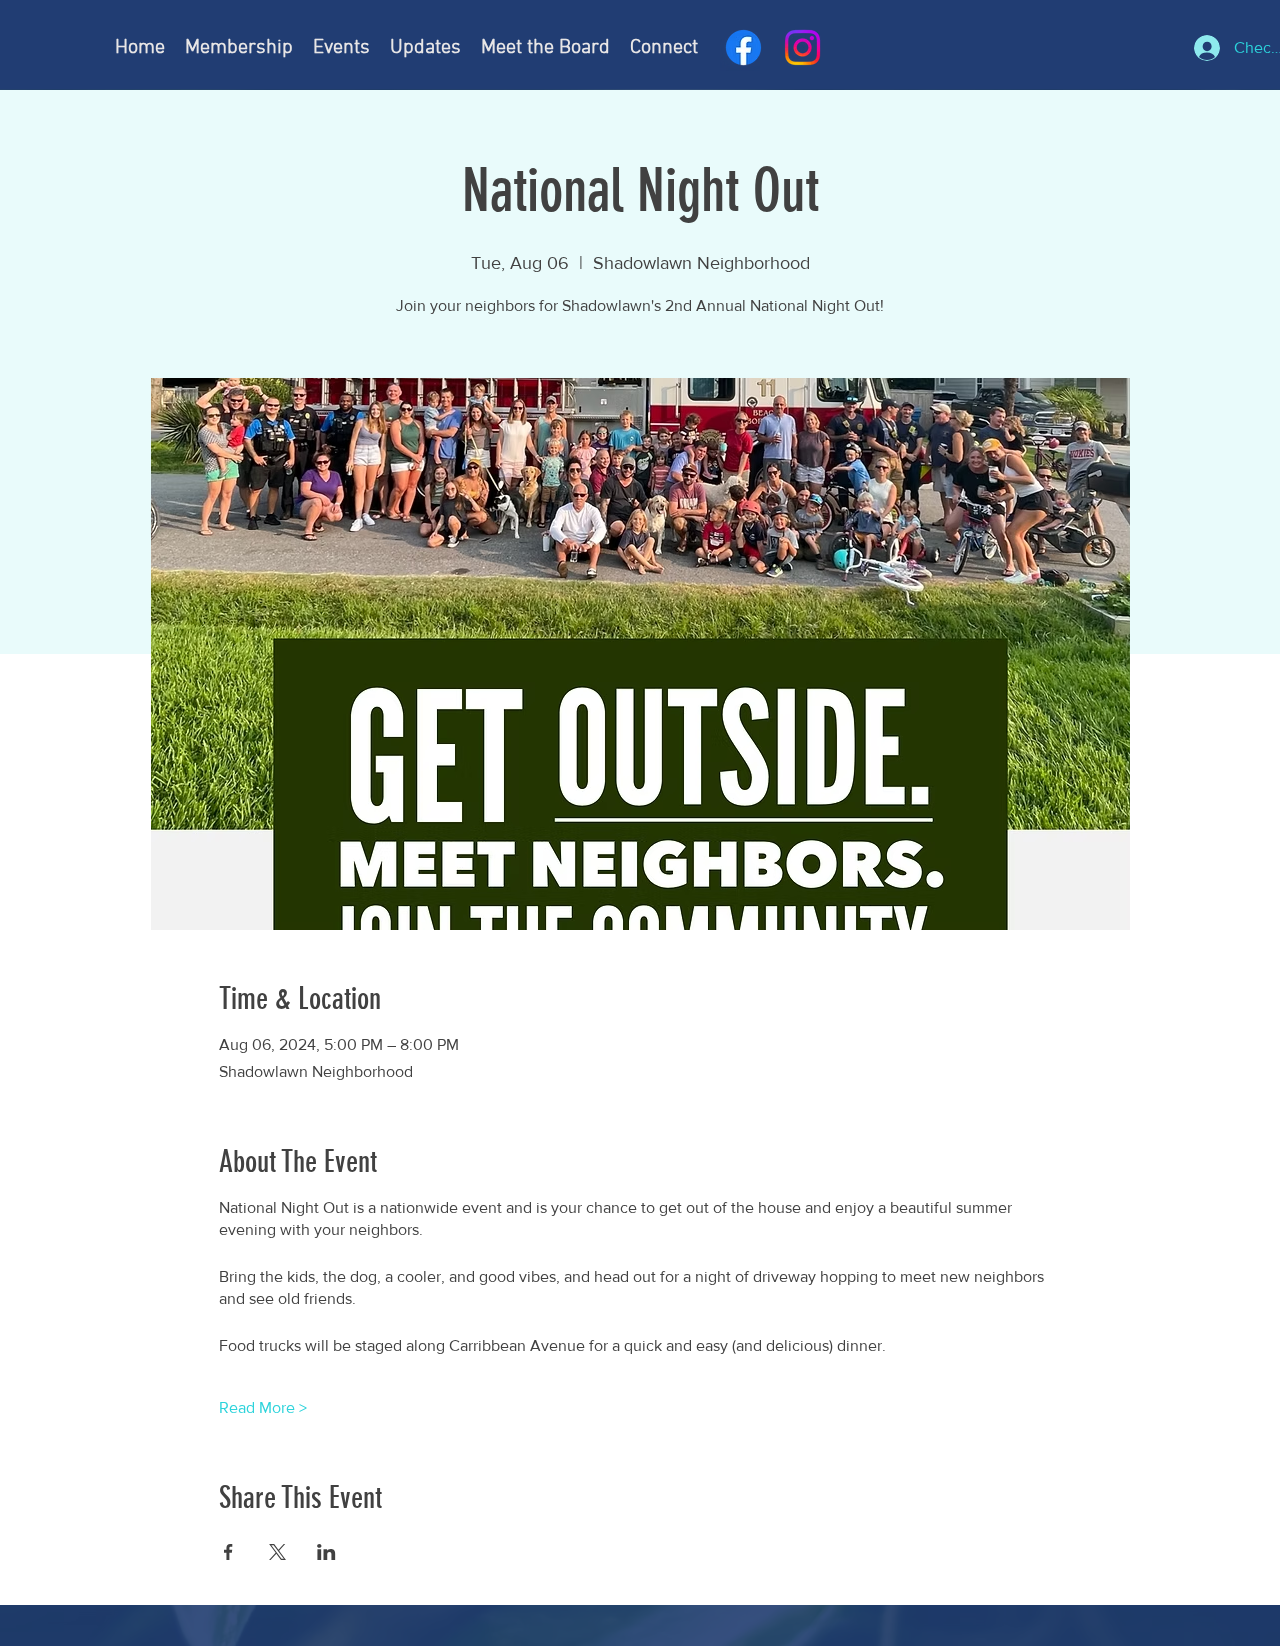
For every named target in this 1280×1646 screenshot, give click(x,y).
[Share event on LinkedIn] (326, 1552)
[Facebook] (743, 47)
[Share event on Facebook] (228, 1552)
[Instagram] (802, 47)
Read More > (263, 1407)
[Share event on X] (277, 1552)
